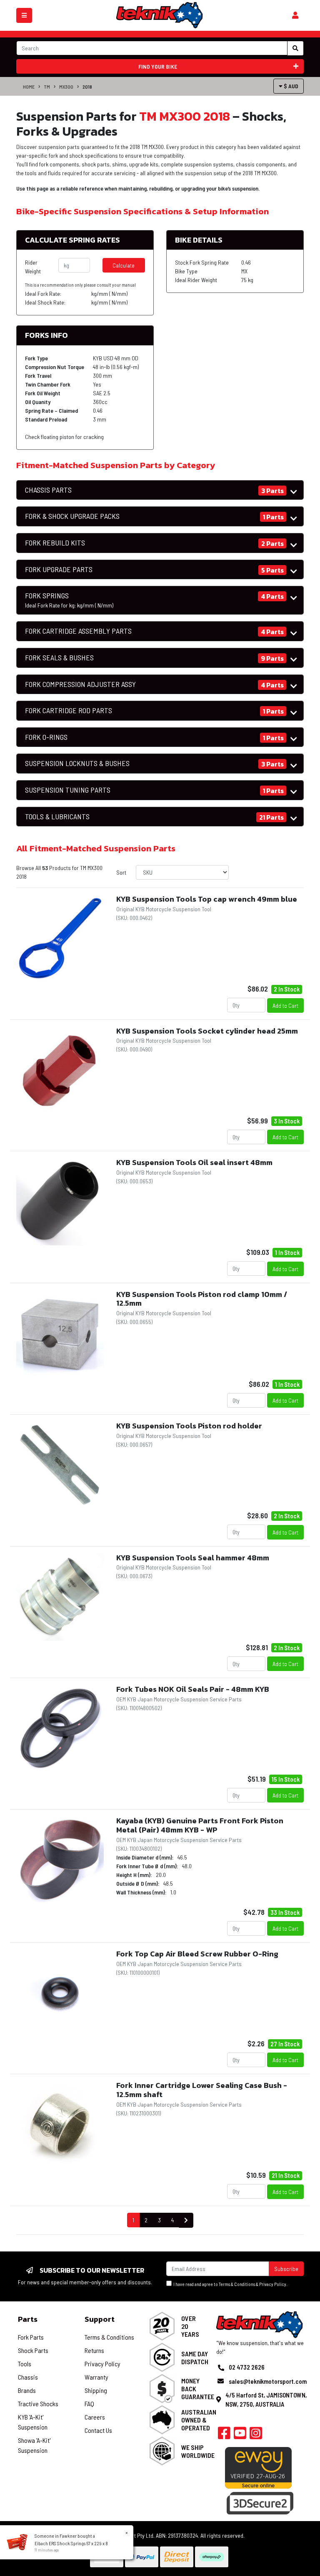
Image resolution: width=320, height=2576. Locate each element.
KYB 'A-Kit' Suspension (33, 2422)
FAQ (89, 2404)
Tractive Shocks (38, 2404)
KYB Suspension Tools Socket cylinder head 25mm (207, 1031)
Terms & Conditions (237, 2284)
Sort (121, 872)
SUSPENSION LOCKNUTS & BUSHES (77, 763)
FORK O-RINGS (46, 737)
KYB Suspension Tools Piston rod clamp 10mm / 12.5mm (202, 1299)
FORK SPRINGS (69, 600)
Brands (27, 2390)
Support (100, 2319)
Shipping (96, 2390)
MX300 (66, 87)
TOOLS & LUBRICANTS (57, 817)
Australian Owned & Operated (199, 2420)
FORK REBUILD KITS (55, 543)
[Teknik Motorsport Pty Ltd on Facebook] (224, 2435)
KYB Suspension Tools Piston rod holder (189, 1426)
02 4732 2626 (247, 2367)
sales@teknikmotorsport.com (268, 2381)
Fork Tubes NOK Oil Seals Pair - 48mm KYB (193, 1689)
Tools (25, 2364)
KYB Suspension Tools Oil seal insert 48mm (194, 1162)
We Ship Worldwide (198, 2451)
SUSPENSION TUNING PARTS (68, 790)
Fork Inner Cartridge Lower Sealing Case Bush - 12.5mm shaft (202, 2090)
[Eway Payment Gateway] (258, 2467)
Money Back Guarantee (198, 2389)
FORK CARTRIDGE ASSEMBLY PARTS (78, 631)
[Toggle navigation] (24, 15)
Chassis (28, 2377)
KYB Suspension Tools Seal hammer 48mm (193, 1558)
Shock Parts (33, 2350)
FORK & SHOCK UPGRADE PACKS (72, 516)
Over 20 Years (190, 2326)
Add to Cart (285, 1005)
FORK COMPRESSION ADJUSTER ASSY (80, 684)
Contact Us (98, 2430)
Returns (94, 2350)
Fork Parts (31, 2337)
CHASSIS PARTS (48, 490)
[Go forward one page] (186, 2220)
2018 (87, 87)
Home (29, 87)
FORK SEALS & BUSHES (59, 658)
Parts (28, 2319)
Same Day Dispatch (195, 2358)
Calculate (124, 265)
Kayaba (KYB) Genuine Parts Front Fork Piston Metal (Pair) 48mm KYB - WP (200, 1825)
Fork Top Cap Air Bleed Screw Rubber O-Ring (197, 1954)
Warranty (96, 2377)
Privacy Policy (273, 2284)
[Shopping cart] (295, 15)
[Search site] (295, 48)
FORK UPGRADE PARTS (59, 569)
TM (47, 87)
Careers (95, 2417)
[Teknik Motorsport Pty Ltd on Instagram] (256, 2435)
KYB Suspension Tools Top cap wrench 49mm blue (207, 899)
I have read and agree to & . (230, 2284)
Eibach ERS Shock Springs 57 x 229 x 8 (71, 2543)
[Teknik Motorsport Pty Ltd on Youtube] (240, 2435)
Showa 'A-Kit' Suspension (34, 2445)
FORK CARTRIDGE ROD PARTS (69, 710)
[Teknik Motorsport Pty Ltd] (160, 15)
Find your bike (158, 66)
